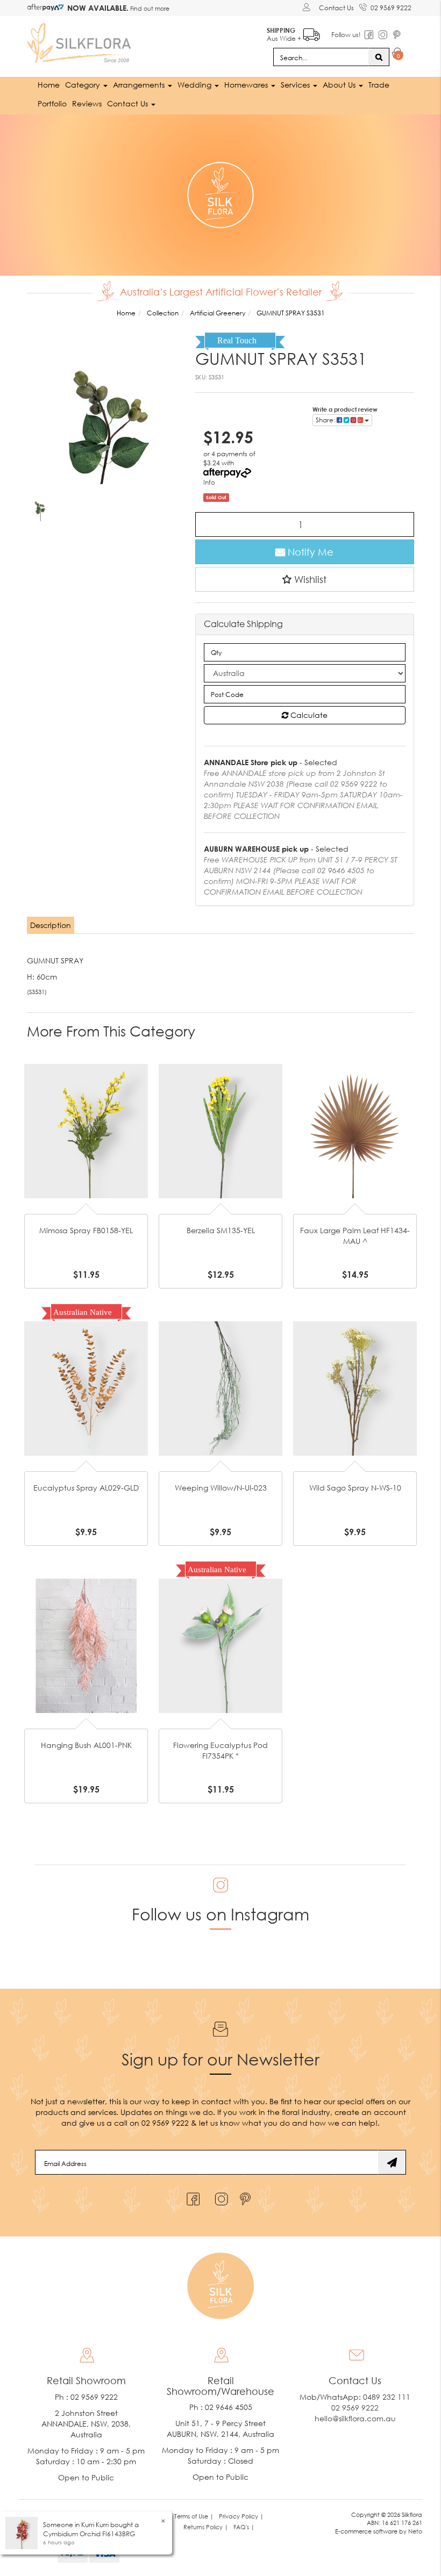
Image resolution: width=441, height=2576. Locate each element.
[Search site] (379, 57)
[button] (305, 579)
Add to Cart (86, 1105)
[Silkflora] (81, 40)
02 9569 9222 (391, 8)
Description (51, 925)
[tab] (51, 925)
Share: (326, 420)
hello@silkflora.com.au (355, 2418)
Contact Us (336, 8)
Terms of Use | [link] (194, 2516)
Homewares (247, 85)
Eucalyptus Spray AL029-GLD (86, 1488)
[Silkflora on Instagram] (219, 2196)
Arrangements (140, 85)
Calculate (308, 715)
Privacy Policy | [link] (241, 2516)
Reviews (87, 103)
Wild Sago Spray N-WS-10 (355, 1488)
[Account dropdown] (308, 7)
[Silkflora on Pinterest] (247, 2196)
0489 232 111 (387, 2397)
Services (296, 85)
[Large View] (40, 508)
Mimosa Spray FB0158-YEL (86, 1230)
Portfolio (52, 103)
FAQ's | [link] (244, 2527)
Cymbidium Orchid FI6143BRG (89, 2534)
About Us (340, 85)
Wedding (195, 85)
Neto (415, 2531)
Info (209, 482)
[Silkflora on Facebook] (192, 2196)
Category (84, 85)
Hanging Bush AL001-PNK (86, 1745)
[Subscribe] (392, 2162)
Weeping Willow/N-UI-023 (221, 1488)
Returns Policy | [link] (206, 2527)
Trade (379, 85)
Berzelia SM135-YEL (221, 1230)
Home (49, 85)
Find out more (149, 8)
